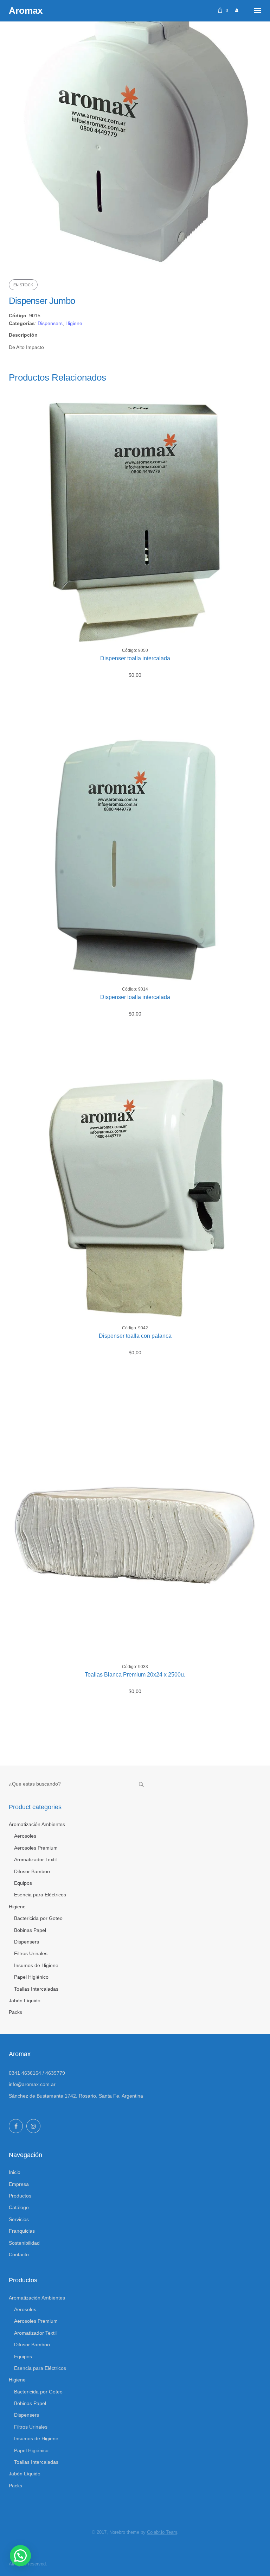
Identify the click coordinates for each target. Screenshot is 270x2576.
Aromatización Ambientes (37, 1824)
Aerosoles (25, 1836)
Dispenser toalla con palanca (135, 1336)
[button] (20, 2556)
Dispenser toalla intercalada (135, 658)
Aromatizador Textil (35, 1859)
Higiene (74, 323)
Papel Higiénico (31, 1977)
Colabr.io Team (162, 2532)
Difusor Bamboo (32, 1871)
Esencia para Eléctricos (40, 1895)
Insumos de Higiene (36, 1965)
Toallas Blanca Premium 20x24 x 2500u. (135, 1675)
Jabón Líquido (25, 2001)
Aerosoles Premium (36, 1848)
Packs (15, 2012)
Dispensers (50, 323)
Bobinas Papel (30, 1930)
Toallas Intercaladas (36, 1989)
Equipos (23, 1883)
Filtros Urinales (31, 1953)
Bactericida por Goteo (38, 1918)
